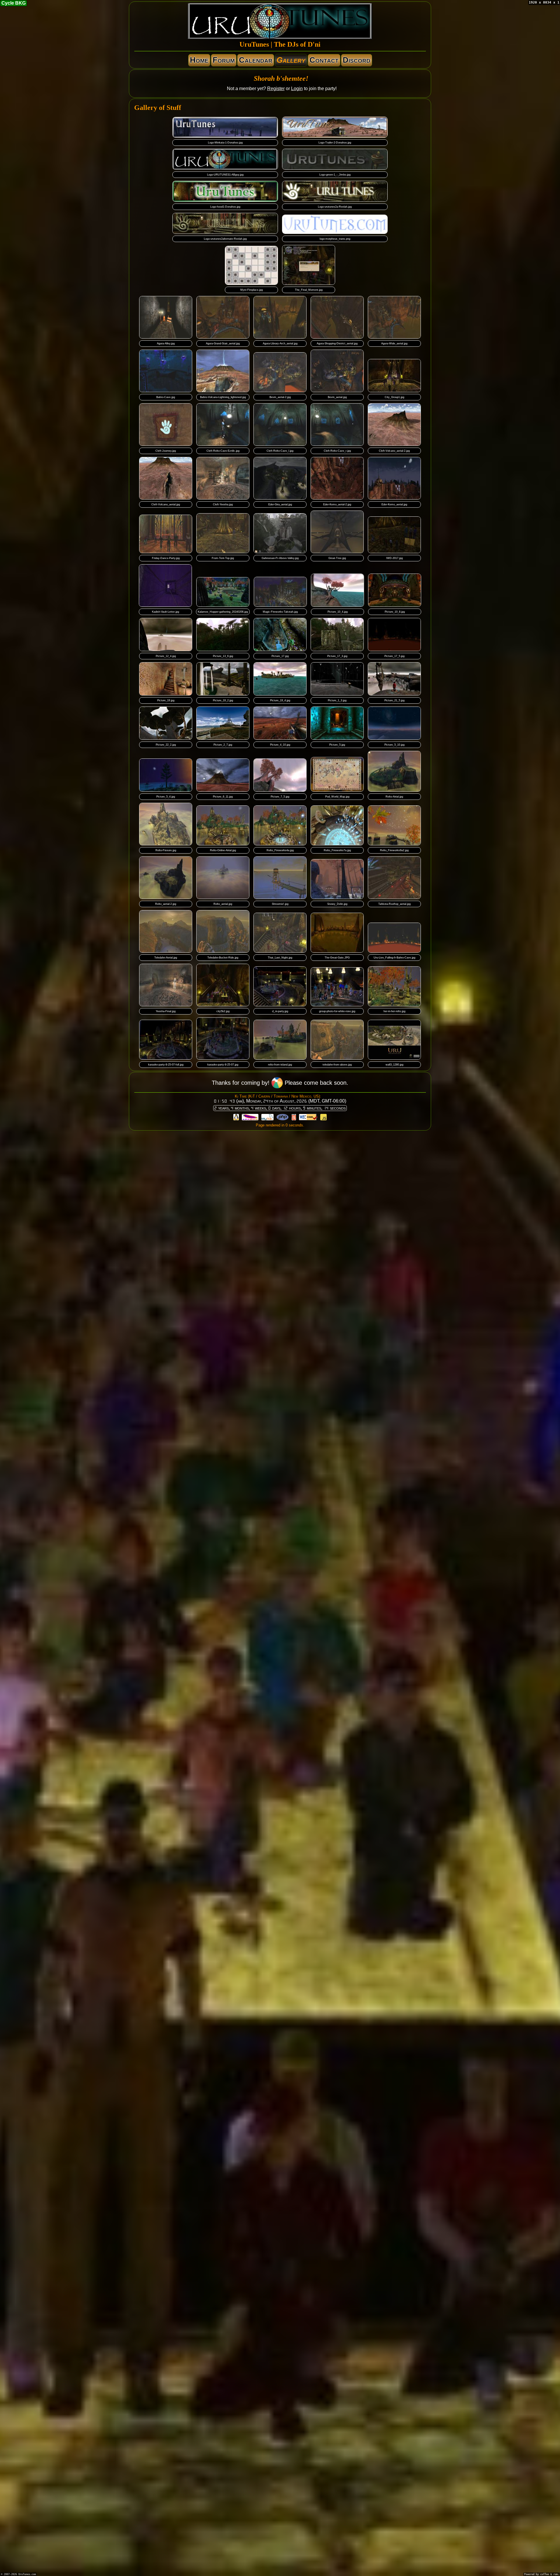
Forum (224, 60)
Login (297, 89)
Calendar (256, 60)
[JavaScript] (323, 1118)
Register (276, 89)
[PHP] (283, 1118)
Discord (357, 60)
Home (199, 60)
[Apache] (250, 1118)
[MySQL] (267, 1118)
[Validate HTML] (294, 1118)
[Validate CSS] (308, 1118)
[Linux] (236, 1118)
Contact (324, 60)
